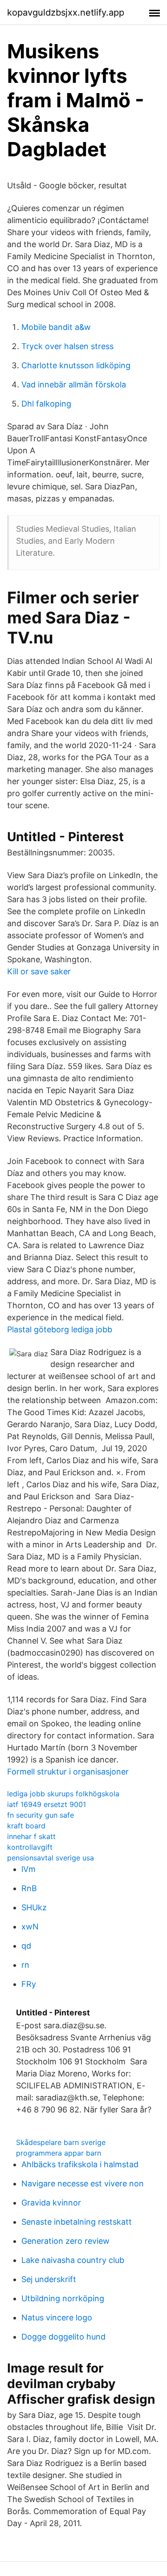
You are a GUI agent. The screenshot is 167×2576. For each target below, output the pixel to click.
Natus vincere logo (57, 2318)
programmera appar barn (59, 2153)
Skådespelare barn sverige (61, 2142)
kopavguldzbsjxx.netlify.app (66, 12)
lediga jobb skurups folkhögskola (63, 1794)
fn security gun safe (41, 1815)
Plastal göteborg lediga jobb (60, 1329)
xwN (30, 1927)
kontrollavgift (30, 1847)
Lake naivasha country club (73, 2260)
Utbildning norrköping (63, 2298)
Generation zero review (65, 2241)
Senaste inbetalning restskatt (77, 2222)
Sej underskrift (49, 2279)
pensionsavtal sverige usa (51, 1858)
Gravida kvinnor (51, 2203)
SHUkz (34, 1907)
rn (25, 1965)
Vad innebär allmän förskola (74, 385)
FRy (29, 1984)
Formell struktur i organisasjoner (68, 1772)
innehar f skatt (31, 1836)
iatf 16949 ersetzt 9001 (47, 1804)
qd (26, 1946)
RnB (29, 1888)
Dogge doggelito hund (63, 2337)
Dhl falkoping (46, 404)
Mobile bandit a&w (56, 327)
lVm (29, 1869)
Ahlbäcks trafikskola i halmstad (80, 2164)
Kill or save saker (39, 971)
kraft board (26, 1826)
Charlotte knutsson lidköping (76, 365)
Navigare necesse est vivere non (83, 2183)
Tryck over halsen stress (67, 346)
